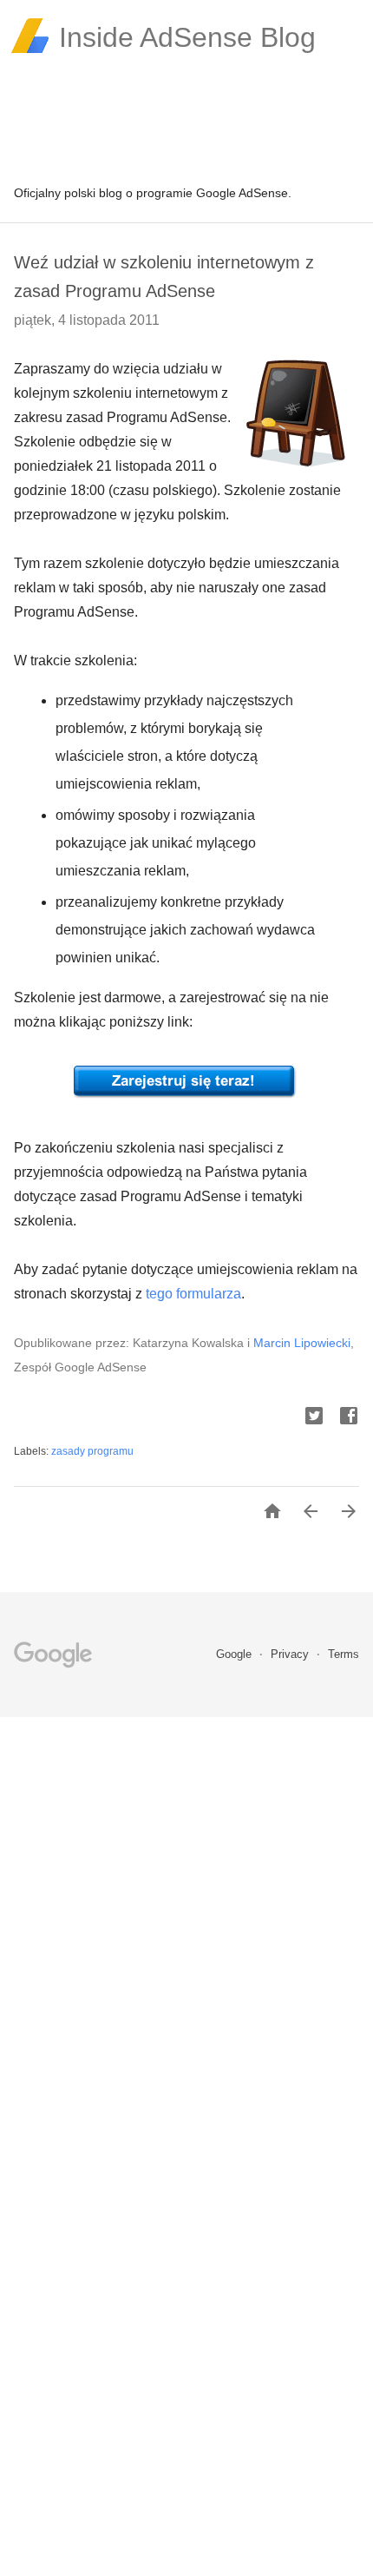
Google (236, 1654)
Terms (344, 1654)
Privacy (291, 1654)
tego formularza (193, 1294)
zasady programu (92, 1451)
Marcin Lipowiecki (302, 1343)
